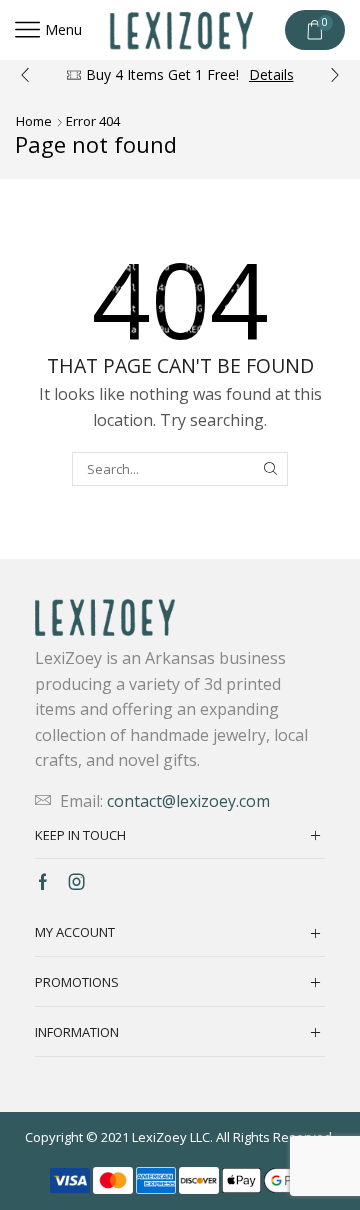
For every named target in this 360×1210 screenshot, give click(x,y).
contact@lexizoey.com (188, 801)
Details (271, 74)
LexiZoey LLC (171, 1137)
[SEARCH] (271, 469)
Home (34, 121)
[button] (25, 75)
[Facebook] (43, 882)
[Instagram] (77, 882)
